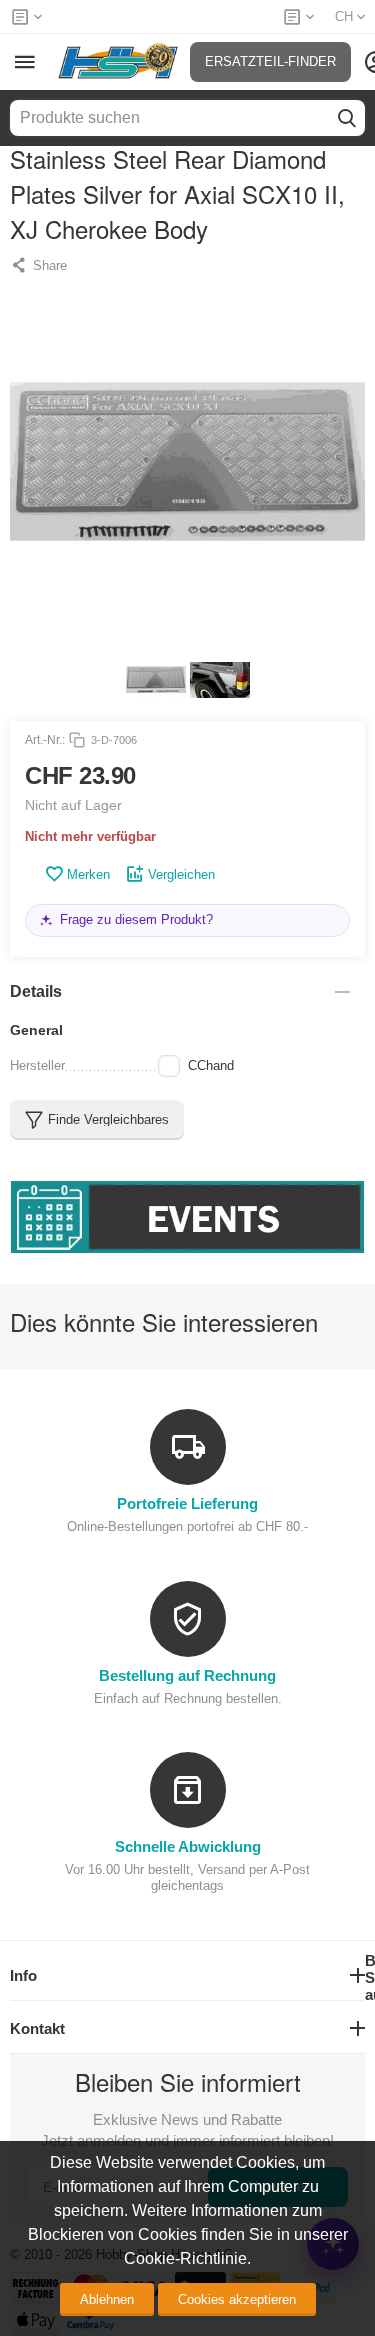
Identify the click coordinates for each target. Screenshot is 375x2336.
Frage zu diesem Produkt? (136, 919)
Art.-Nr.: (45, 740)
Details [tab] (36, 991)
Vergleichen (181, 874)
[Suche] (347, 118)
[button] (38, 265)
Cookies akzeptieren (237, 2299)
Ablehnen (107, 2299)
